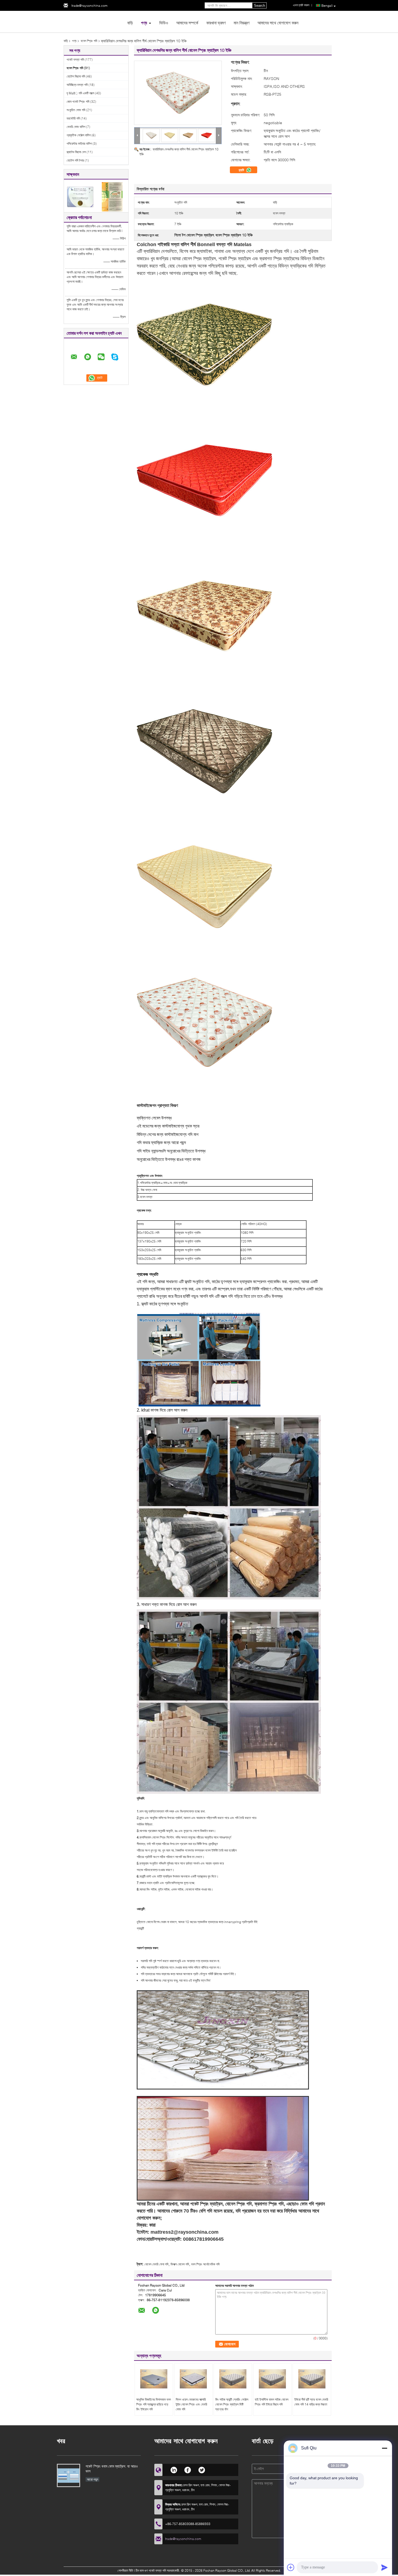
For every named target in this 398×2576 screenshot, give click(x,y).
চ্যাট (242, 170)
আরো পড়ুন (92, 2479)
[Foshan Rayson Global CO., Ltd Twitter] (202, 2469)
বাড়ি (130, 23)
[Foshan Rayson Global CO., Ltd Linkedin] (174, 2469)
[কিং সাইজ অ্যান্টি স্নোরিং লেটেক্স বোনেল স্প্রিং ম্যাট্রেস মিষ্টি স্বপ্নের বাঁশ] (233, 2379)
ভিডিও (164, 23)
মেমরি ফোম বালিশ (76, 127)
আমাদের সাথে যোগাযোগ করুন (278, 23)
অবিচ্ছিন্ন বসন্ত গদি (77, 85)
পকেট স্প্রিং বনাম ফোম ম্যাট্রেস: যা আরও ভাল (112, 2469)
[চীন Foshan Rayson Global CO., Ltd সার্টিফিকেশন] (80, 196)
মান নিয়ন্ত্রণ (242, 23)
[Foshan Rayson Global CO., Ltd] (93, 21)
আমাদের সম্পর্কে (187, 23)
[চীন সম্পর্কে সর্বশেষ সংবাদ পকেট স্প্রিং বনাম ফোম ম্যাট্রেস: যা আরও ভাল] (68, 2475)
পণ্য (144, 23)
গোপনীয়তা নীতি (125, 2570)
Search (260, 6)
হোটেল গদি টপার (75, 160)
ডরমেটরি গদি (73, 118)
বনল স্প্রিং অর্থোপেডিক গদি (205, 2264)
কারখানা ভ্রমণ (216, 23)
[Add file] (291, 2567)
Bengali (327, 6)
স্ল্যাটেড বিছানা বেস (76, 152)
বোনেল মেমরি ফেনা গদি (156, 2264)
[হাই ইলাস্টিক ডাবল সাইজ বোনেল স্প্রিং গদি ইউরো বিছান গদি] (272, 2379)
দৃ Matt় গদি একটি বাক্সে (80, 93)
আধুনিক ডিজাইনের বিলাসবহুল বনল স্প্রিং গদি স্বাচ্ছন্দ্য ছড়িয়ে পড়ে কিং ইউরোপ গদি (154, 2404)
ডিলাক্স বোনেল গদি (180, 2264)
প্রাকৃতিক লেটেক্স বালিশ (79, 135)
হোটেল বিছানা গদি (76, 76)
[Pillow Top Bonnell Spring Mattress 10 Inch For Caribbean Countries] (178, 93)
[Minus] (384, 2448)
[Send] (384, 2567)
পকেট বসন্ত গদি (75, 59)
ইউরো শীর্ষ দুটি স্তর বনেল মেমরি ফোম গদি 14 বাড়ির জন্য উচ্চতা (311, 2402)
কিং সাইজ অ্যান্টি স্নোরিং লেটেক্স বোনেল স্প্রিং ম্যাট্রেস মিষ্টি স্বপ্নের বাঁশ (232, 2404)
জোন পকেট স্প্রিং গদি (78, 102)
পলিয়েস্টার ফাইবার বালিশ (79, 144)
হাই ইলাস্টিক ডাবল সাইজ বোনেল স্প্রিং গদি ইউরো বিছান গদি (272, 2402)
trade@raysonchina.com (89, 6)
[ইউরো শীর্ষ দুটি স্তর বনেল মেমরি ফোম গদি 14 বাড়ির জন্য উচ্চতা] (312, 2379)
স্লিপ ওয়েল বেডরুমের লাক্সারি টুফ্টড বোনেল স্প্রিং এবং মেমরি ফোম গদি (191, 2404)
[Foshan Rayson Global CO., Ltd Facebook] (188, 2469)
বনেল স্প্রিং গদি (89, 41)
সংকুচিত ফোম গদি (76, 110)
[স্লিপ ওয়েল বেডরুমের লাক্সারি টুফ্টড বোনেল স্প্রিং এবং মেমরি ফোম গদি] (193, 2379)
